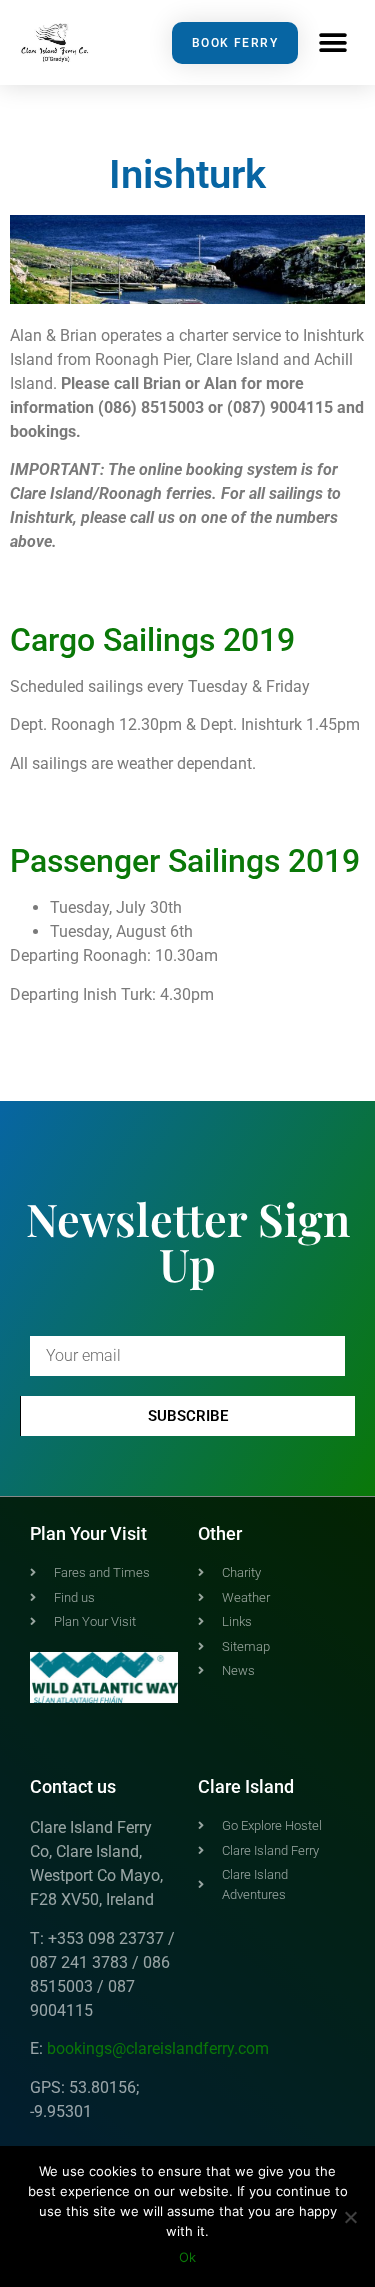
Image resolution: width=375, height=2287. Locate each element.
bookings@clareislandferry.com (158, 2048)
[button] (332, 42)
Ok (187, 2257)
